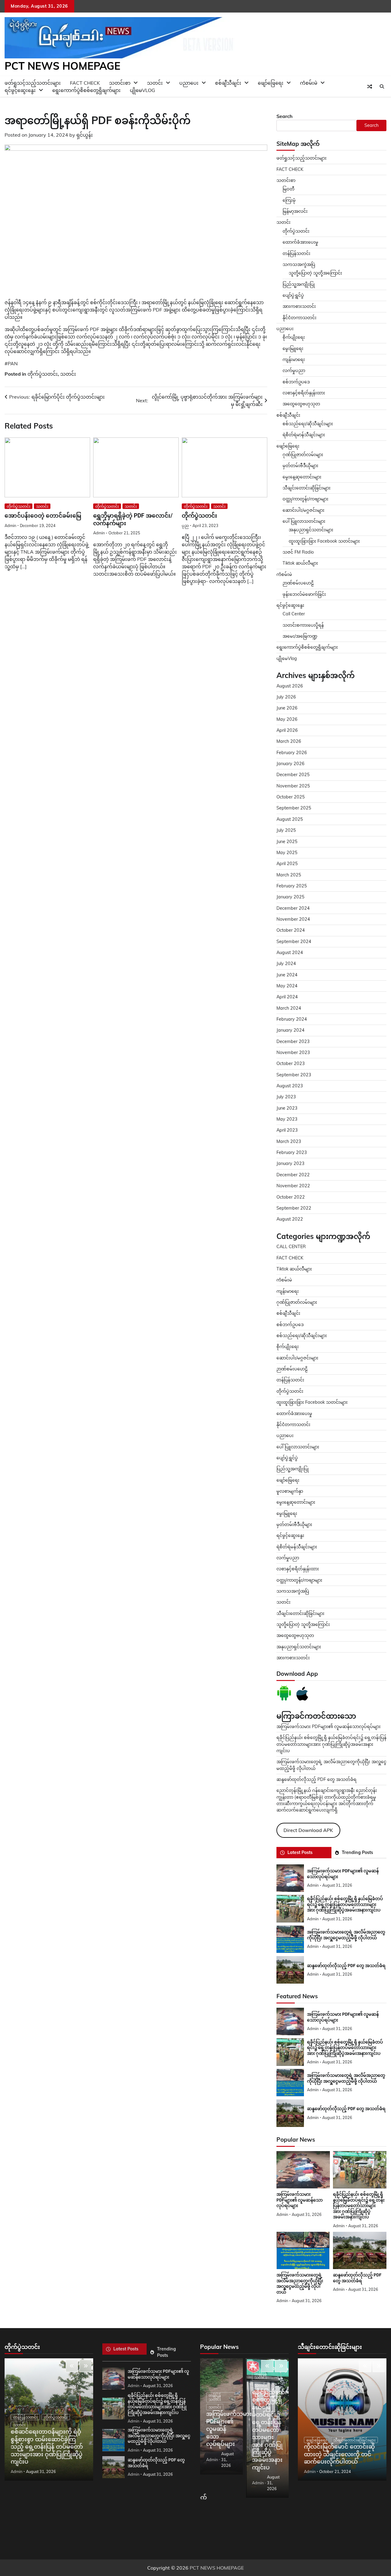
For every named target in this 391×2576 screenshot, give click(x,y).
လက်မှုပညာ (294, 370)
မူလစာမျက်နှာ (290, 1491)
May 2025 (287, 853)
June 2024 (287, 975)
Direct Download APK (308, 1830)
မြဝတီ (289, 189)
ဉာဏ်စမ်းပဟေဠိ (298, 583)
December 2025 (293, 775)
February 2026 (292, 753)
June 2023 (287, 1108)
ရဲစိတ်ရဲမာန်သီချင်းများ (304, 435)
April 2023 (287, 1130)
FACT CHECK (290, 169)
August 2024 (290, 953)
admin (10, 525)
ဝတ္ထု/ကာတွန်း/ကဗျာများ (305, 499)
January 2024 (291, 1030)
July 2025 (286, 830)
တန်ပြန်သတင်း (296, 253)
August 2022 (290, 1219)
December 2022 (293, 1175)
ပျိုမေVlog (143, 90)
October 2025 (291, 797)
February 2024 (292, 1019)
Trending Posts (357, 1852)
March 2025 (289, 875)
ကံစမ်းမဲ (309, 83)
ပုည (185, 525)
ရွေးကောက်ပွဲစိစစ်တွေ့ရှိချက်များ (86, 90)
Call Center (294, 614)
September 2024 (294, 942)
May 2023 (287, 1119)
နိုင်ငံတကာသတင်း (300, 318)
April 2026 (287, 730)
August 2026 (290, 686)
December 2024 (293, 908)
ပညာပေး (189, 83)
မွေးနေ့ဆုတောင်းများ (302, 477)
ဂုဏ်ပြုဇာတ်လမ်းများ (303, 455)
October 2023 (291, 1063)
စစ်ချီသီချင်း (228, 83)
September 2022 (294, 1208)
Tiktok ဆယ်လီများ (300, 563)
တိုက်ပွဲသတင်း (43, 374)
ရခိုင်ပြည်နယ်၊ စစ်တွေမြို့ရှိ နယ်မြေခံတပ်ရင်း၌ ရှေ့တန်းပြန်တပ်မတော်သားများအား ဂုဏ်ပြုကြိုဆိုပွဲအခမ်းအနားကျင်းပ (331, 1744)
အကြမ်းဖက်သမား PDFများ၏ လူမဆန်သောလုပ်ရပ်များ (329, 1727)
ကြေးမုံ (289, 200)
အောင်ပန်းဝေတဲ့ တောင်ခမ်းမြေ (43, 516)
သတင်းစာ (286, 180)
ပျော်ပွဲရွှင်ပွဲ (293, 295)
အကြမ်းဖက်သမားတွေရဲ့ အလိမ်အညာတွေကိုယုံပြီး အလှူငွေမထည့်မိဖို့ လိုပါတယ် (159, 2436)
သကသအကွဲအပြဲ (299, 264)
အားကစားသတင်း (299, 306)
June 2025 (287, 842)
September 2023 (294, 1075)
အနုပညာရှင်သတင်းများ (311, 530)
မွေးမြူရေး (293, 348)
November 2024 (293, 919)
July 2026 (286, 697)
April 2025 (287, 864)
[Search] (382, 87)
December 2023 (293, 1041)
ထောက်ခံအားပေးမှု (300, 242)
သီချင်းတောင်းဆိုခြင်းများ (307, 488)
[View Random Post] (370, 87)
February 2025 (292, 886)
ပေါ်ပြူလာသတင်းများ (304, 521)
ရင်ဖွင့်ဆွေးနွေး (20, 90)
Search (285, 116)
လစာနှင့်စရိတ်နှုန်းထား (304, 393)
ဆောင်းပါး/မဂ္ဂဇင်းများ (303, 510)
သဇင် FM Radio (298, 552)
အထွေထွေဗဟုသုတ (301, 404)
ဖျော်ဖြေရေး (271, 83)
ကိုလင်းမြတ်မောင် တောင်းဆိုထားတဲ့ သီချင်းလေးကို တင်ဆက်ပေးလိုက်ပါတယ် (339, 2454)
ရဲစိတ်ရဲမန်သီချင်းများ (297, 1547)
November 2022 (293, 1186)
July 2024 (286, 964)
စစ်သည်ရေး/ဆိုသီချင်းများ (308, 424)
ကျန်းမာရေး (294, 359)
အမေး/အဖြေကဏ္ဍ (300, 636)
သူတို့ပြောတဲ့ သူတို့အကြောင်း (315, 273)
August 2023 (290, 1086)
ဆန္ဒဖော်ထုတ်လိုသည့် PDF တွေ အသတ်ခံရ (316, 1779)
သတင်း (68, 374)
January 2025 (291, 897)
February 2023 (292, 1152)
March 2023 (289, 1141)
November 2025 (293, 786)
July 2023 (286, 1097)
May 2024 (287, 986)
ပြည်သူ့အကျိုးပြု (299, 284)
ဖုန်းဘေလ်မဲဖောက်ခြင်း (304, 594)
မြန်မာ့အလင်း (295, 211)
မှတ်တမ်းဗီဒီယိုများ (300, 466)
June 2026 (287, 708)
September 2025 (294, 808)
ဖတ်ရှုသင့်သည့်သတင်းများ (301, 158)
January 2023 (291, 1163)
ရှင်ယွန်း (85, 135)
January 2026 (291, 764)
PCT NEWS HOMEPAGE (62, 66)
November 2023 (293, 1052)
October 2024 (291, 930)
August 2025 (290, 819)
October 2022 (291, 1197)
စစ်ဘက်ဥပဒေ (296, 382)
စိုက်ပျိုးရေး (294, 337)
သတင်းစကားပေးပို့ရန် (303, 625)
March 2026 (289, 741)
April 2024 (287, 997)
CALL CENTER (291, 1247)
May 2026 (287, 719)
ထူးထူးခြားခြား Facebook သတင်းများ (324, 541)
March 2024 (289, 1008)
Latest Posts (300, 1852)
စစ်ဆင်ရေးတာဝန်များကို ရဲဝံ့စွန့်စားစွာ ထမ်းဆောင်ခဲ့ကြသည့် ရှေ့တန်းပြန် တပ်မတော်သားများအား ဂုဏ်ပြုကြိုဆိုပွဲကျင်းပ (47, 2447)
